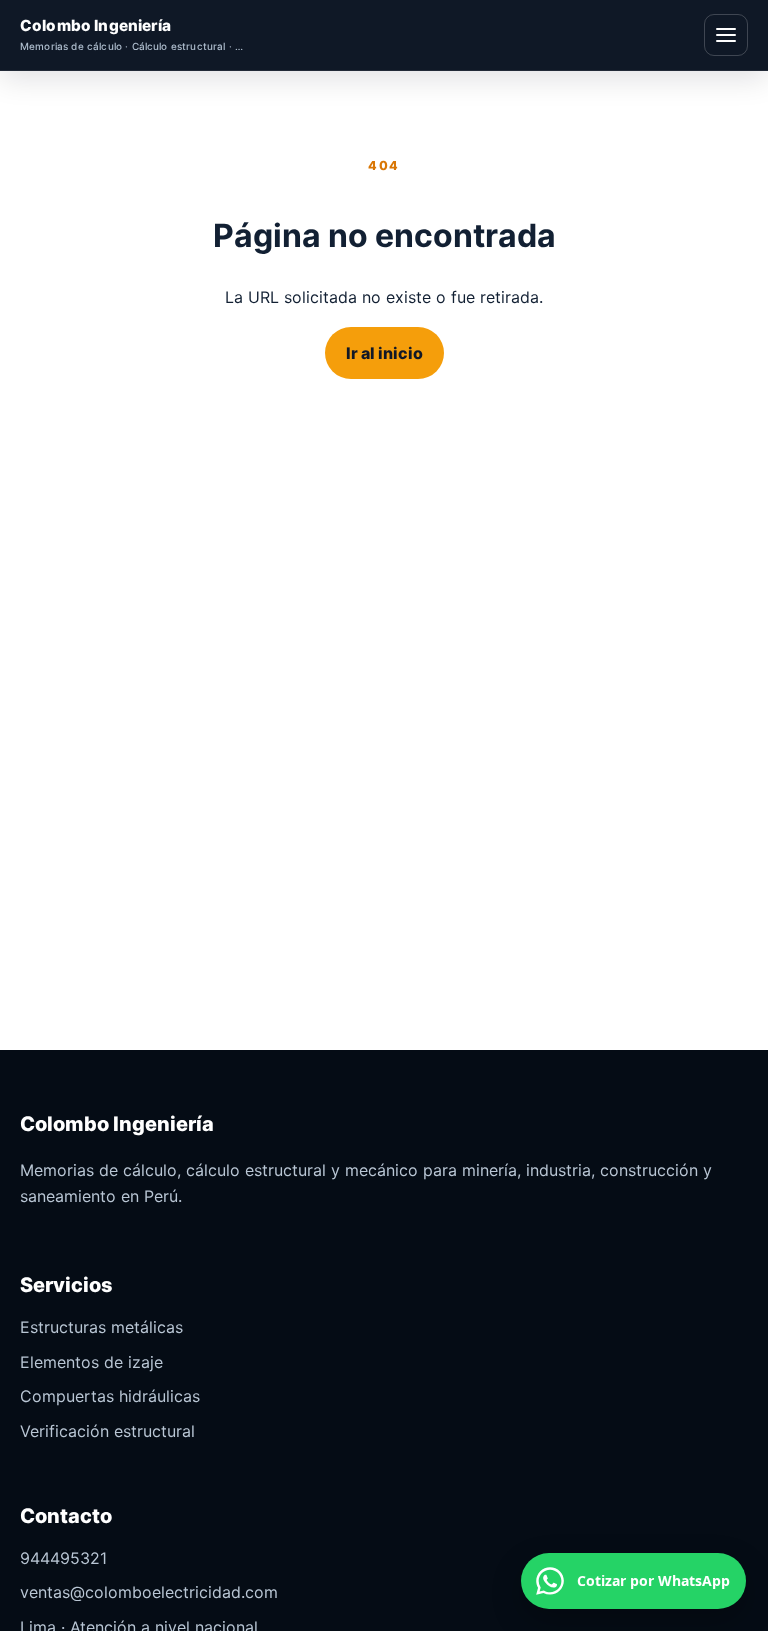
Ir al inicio (384, 353)
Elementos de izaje (91, 1362)
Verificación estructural (107, 1431)
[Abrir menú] (726, 35)
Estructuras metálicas (101, 1327)
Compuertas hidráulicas (110, 1396)
